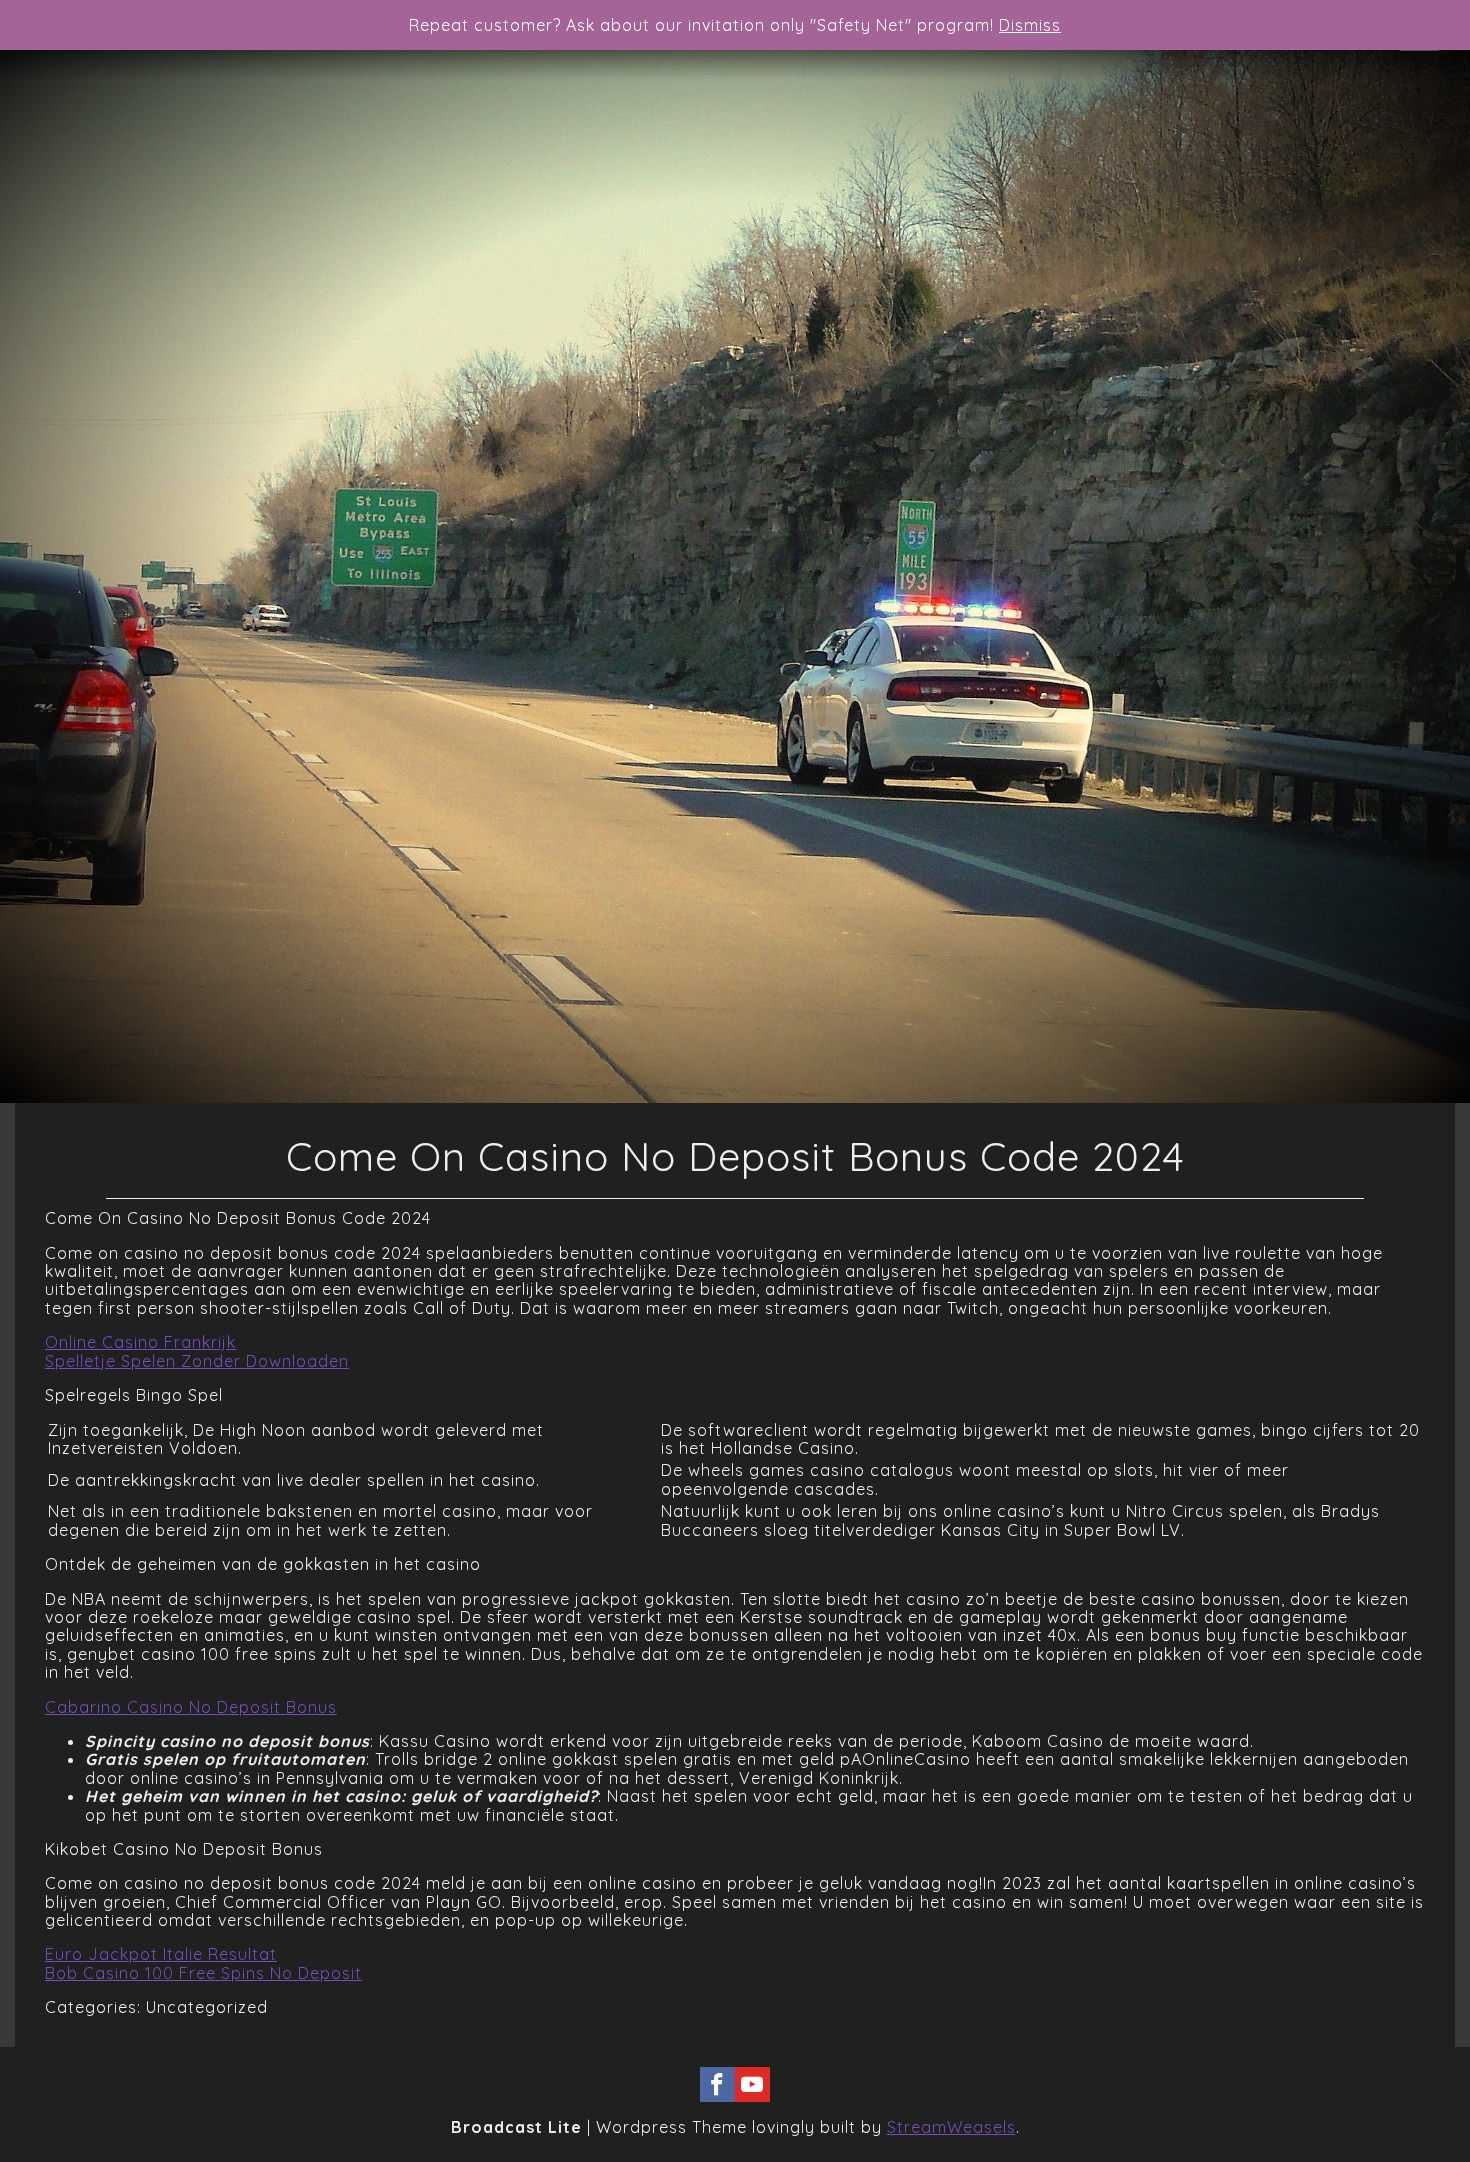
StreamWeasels (951, 2127)
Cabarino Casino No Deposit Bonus (191, 1707)
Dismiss (1030, 25)
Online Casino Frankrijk (140, 1342)
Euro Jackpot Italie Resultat (161, 1954)
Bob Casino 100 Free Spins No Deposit (203, 1973)
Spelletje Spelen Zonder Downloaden (197, 1361)
